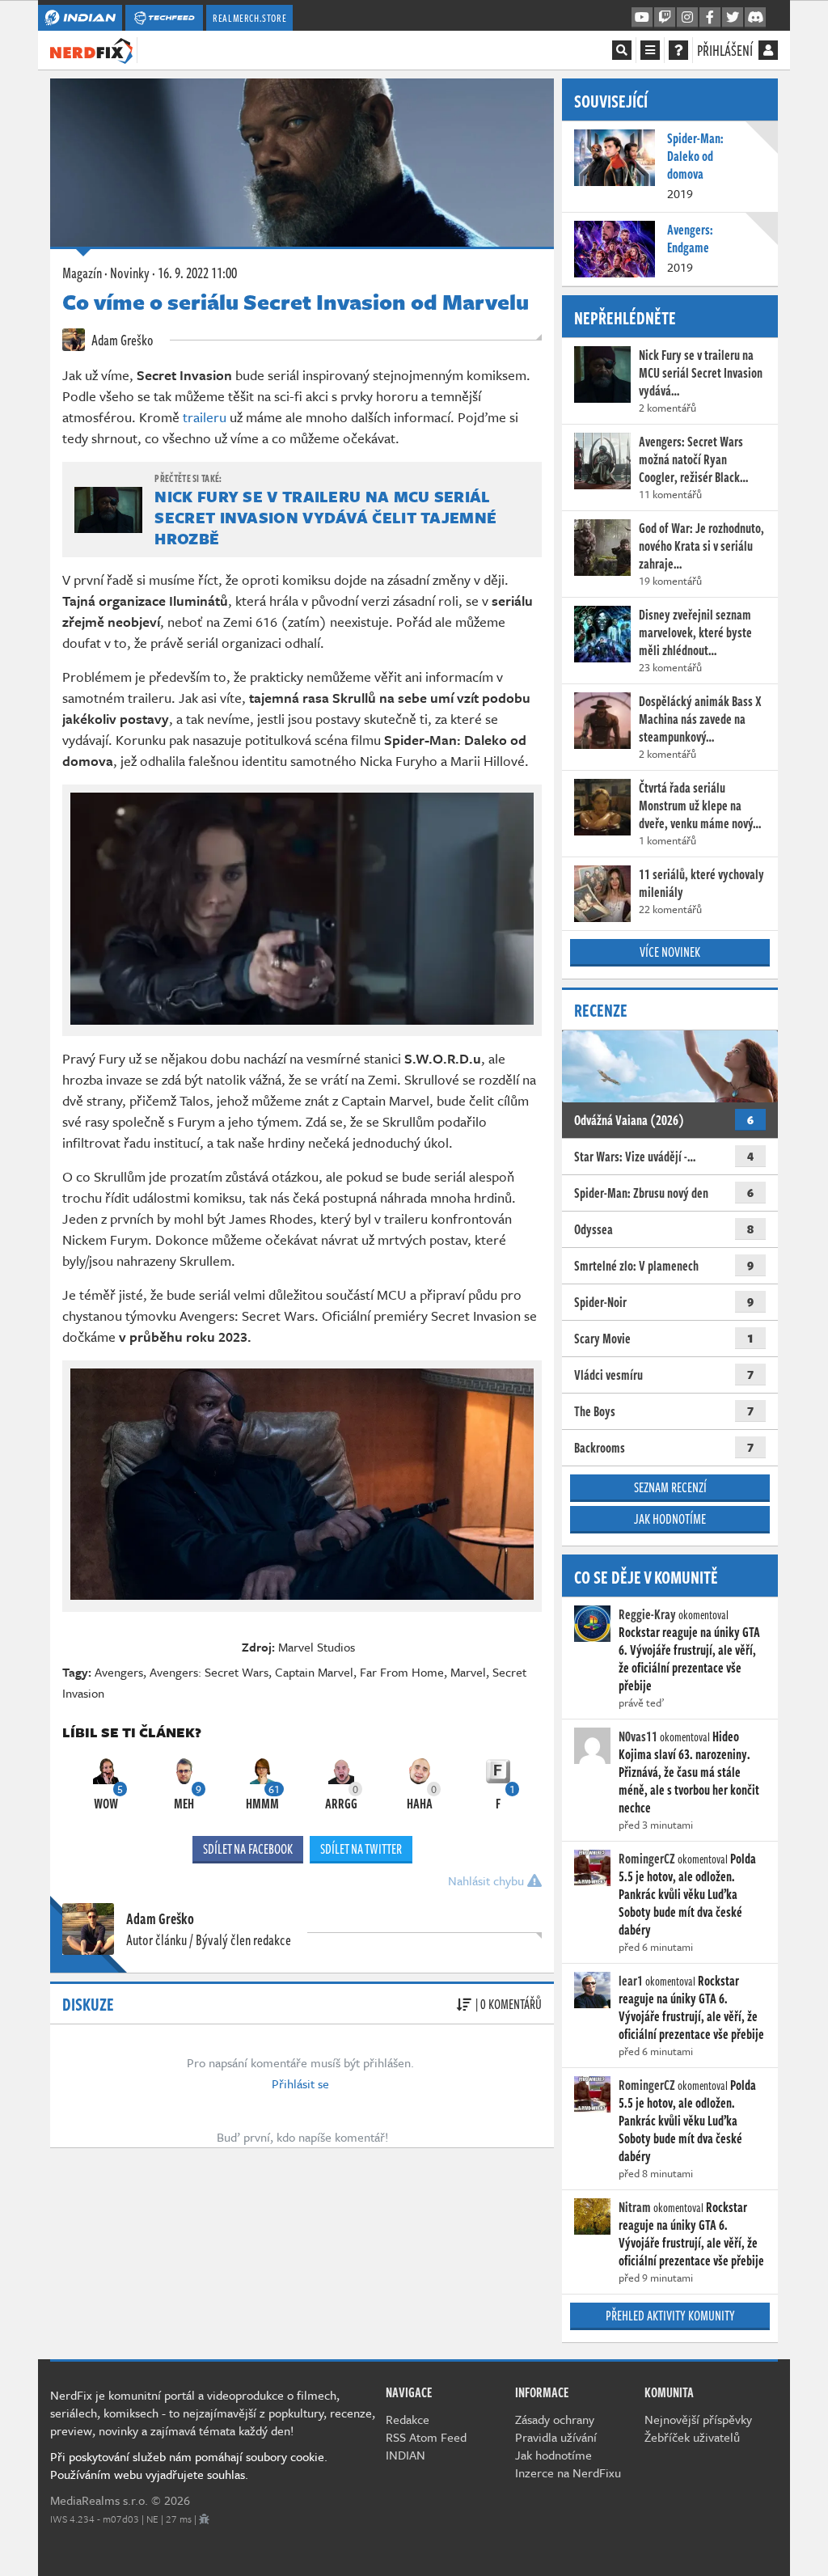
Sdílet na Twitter (361, 1849)
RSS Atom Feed (426, 2437)
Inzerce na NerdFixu (568, 2472)
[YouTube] (642, 18)
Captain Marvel (314, 1672)
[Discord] (755, 18)
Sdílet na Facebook (248, 1849)
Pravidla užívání (556, 2437)
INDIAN (406, 2455)
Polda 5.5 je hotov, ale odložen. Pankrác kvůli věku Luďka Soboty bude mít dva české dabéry (687, 1894)
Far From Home (402, 1672)
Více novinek (670, 952)
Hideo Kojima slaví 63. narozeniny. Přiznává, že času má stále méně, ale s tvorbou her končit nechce (689, 1772)
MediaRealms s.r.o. (99, 2500)
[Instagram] (687, 18)
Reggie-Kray (647, 1614)
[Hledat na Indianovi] (622, 50)
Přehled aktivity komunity (670, 2316)
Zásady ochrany (555, 2419)
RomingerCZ (647, 1859)
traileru (205, 417)
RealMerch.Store (249, 18)
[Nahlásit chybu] (204, 2519)
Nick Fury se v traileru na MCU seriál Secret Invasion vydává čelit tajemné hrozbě (325, 517)
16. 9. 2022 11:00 (197, 273)
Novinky (130, 273)
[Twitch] (665, 18)
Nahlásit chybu (488, 1880)
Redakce (408, 2419)
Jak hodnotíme (670, 1519)
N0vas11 (638, 1736)
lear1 (631, 1981)
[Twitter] (733, 18)
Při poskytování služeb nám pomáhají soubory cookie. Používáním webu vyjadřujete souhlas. (189, 2465)
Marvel (468, 1672)
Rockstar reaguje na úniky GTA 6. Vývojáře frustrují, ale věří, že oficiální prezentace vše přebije (689, 1659)
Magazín (82, 273)
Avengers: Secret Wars (209, 1672)
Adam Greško (121, 340)
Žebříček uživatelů (692, 2437)
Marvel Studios (317, 1647)
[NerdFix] (91, 49)
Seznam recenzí (670, 1487)
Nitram (635, 2207)
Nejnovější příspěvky (698, 2419)
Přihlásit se (300, 2083)
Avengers (119, 1672)
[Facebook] (710, 18)
